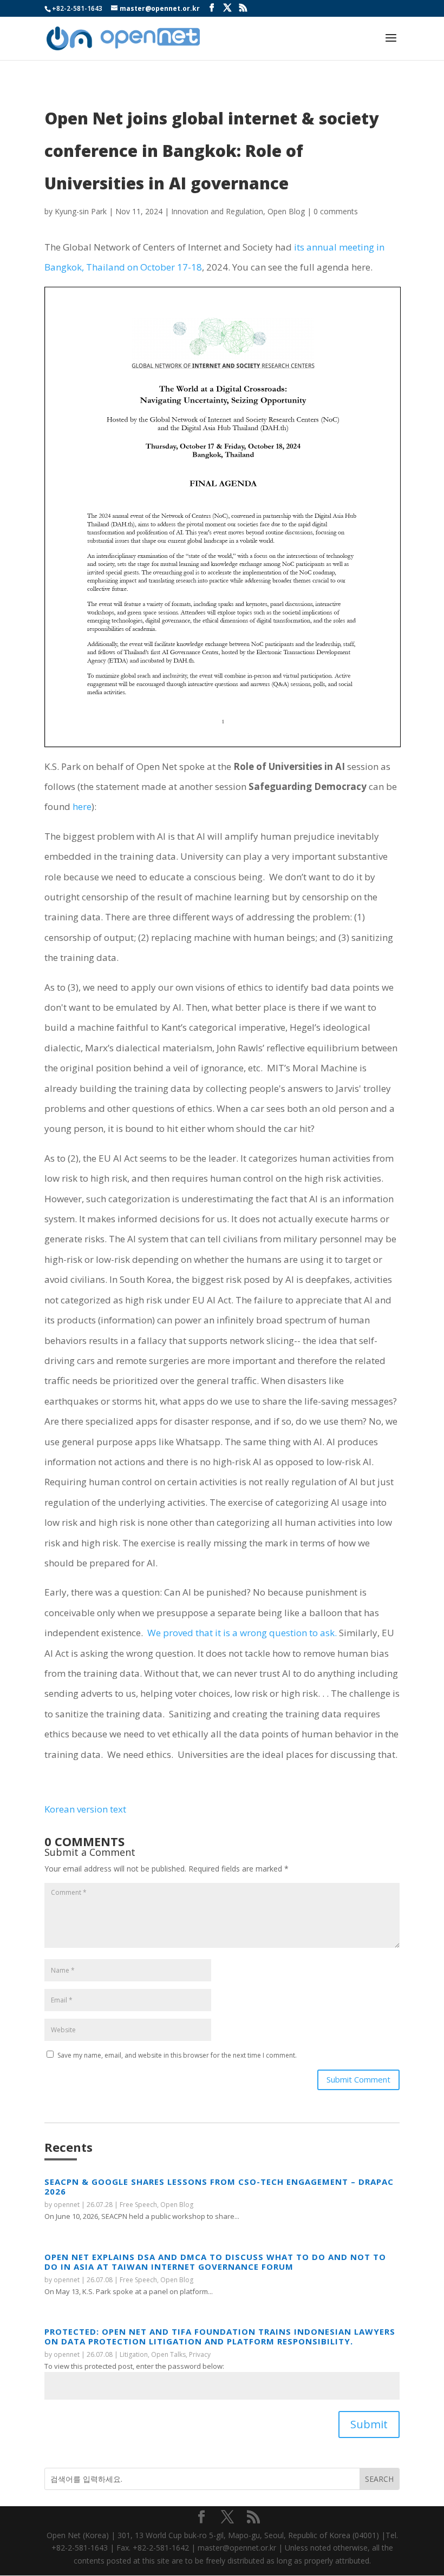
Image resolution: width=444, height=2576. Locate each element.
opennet (67, 2205)
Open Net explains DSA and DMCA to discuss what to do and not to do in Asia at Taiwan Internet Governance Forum (215, 2262)
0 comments (336, 211)
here (82, 806)
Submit (369, 2424)
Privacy (200, 2354)
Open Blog (286, 211)
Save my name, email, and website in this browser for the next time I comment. (177, 2055)
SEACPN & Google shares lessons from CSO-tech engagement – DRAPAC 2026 (219, 2186)
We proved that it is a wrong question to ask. (243, 1633)
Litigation (134, 2354)
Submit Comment (358, 2079)
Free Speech (138, 2205)
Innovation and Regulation (217, 211)
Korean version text (85, 1809)
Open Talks (168, 2354)
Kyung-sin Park (81, 211)
